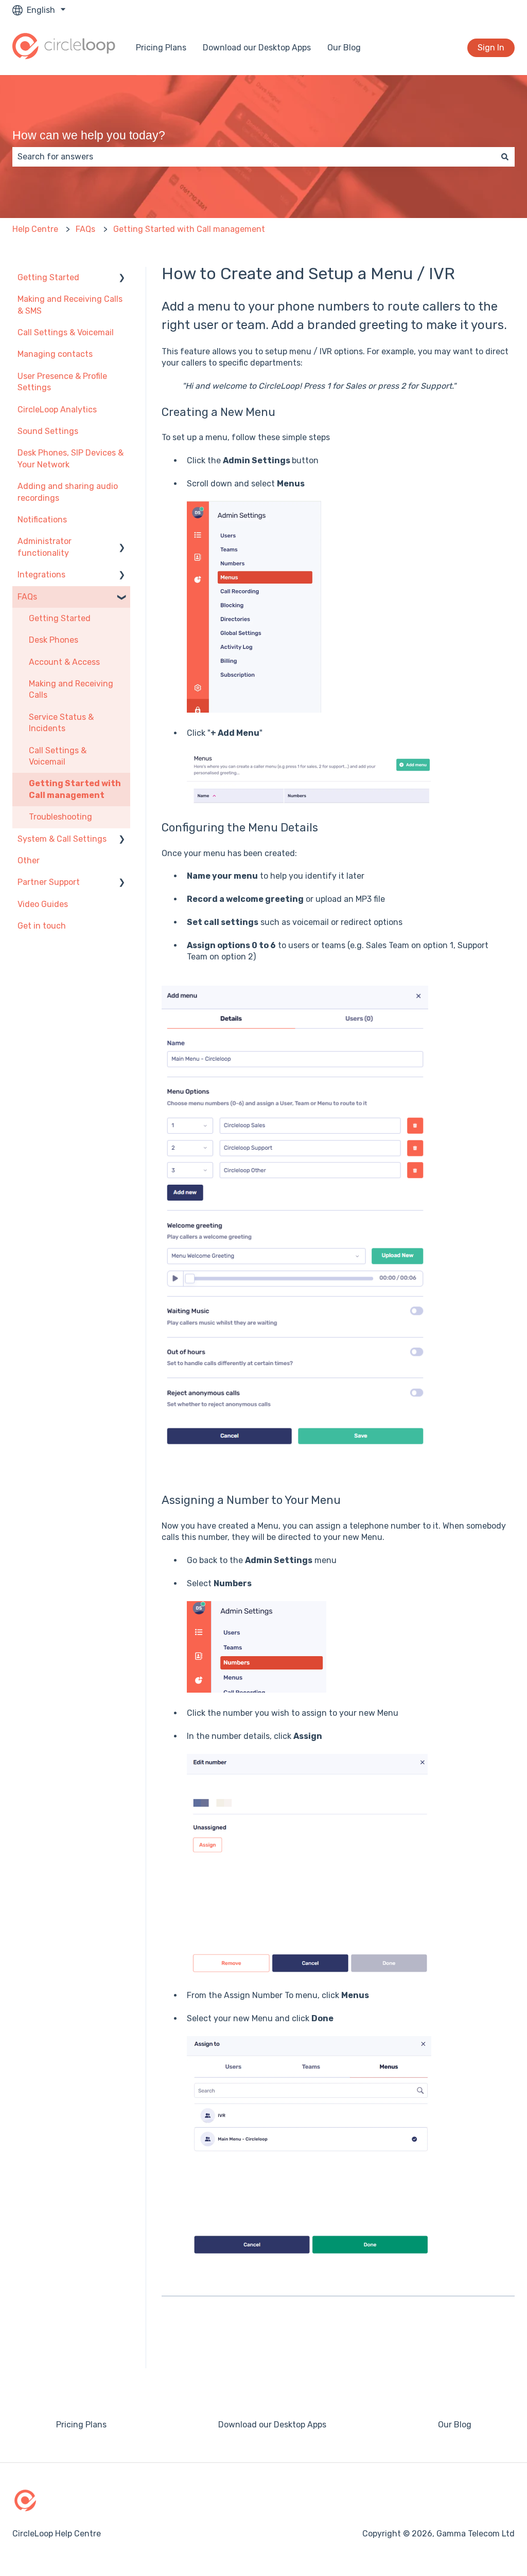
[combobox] (254, 157)
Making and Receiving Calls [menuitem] (71, 689)
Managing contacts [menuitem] (55, 354)
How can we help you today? (89, 135)
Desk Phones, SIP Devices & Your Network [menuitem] (71, 458)
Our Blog (344, 48)
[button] (122, 278)
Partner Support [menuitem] (49, 882)
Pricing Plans (161, 48)
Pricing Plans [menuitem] (81, 2425)
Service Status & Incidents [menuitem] (61, 723)
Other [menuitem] (29, 860)
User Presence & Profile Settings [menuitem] (62, 382)
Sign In (491, 48)
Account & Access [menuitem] (64, 662)
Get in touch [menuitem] (42, 926)
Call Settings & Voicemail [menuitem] (66, 332)
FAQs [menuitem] (27, 597)
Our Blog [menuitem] (455, 2425)
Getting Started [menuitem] (48, 277)
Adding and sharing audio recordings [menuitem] (68, 492)
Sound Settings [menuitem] (48, 431)
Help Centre (35, 229)
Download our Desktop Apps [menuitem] (272, 2425)
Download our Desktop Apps (257, 48)
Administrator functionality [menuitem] (45, 547)
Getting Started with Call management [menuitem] (75, 789)
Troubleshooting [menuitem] (60, 817)
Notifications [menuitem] (42, 520)
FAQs (85, 229)
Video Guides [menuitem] (43, 904)
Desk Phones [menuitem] (54, 640)
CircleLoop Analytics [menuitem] (57, 410)
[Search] (505, 157)
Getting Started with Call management (189, 229)
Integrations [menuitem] (41, 575)
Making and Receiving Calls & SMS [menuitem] (70, 305)
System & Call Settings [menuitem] (62, 839)
